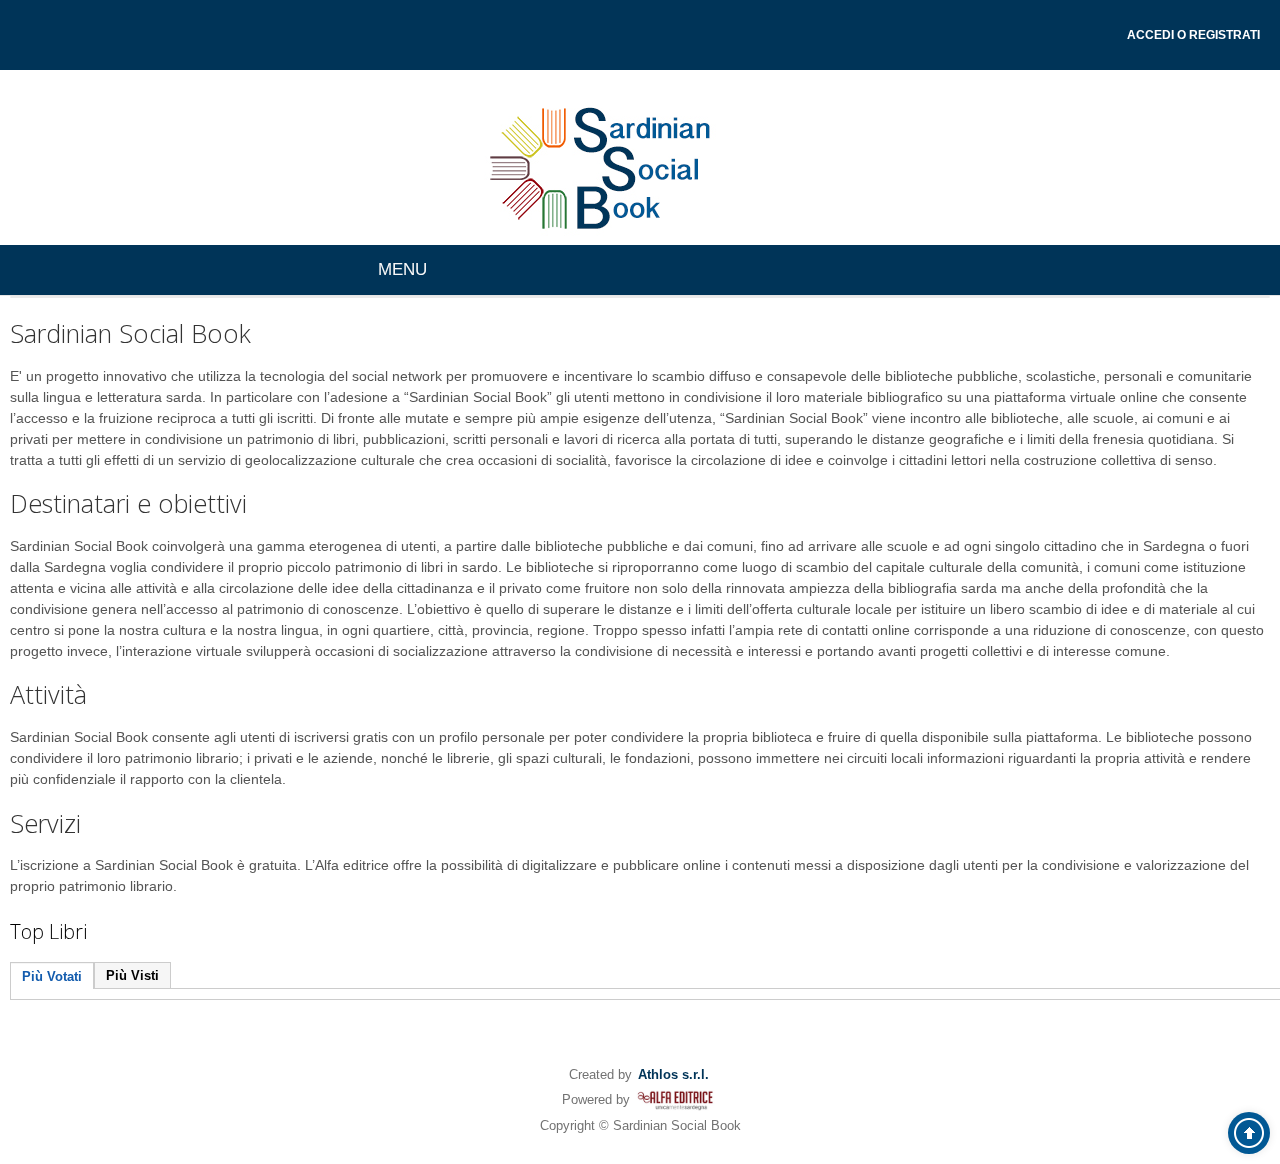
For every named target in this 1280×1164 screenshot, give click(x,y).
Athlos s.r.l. (673, 1075)
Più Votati (52, 976)
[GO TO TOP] (1249, 1133)
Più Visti (132, 975)
